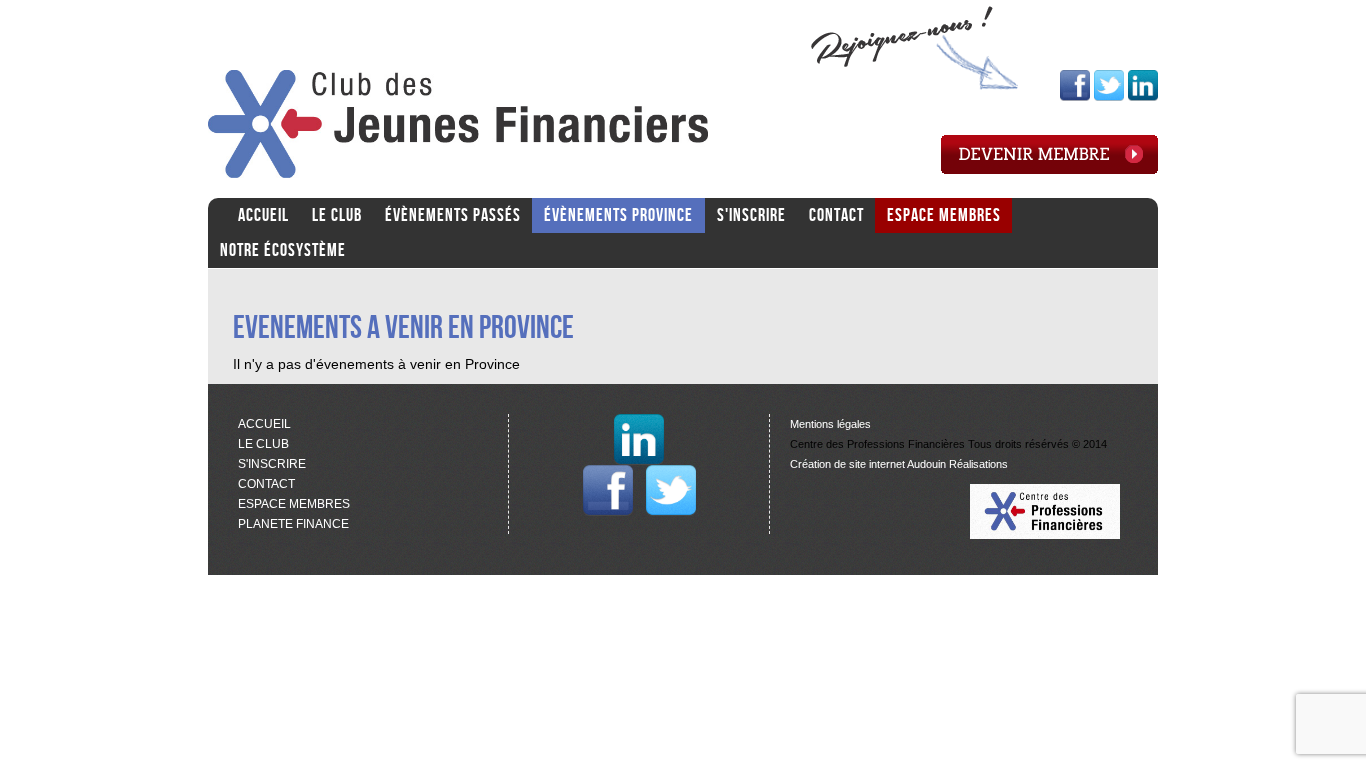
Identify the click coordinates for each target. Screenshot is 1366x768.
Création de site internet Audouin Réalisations (899, 464)
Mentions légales (830, 424)
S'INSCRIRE (751, 215)
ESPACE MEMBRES (944, 215)
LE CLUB (337, 215)
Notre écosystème (283, 250)
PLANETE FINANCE (293, 524)
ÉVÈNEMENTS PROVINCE (618, 215)
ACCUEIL (263, 215)
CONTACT (836, 215)
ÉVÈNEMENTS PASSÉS (453, 215)
